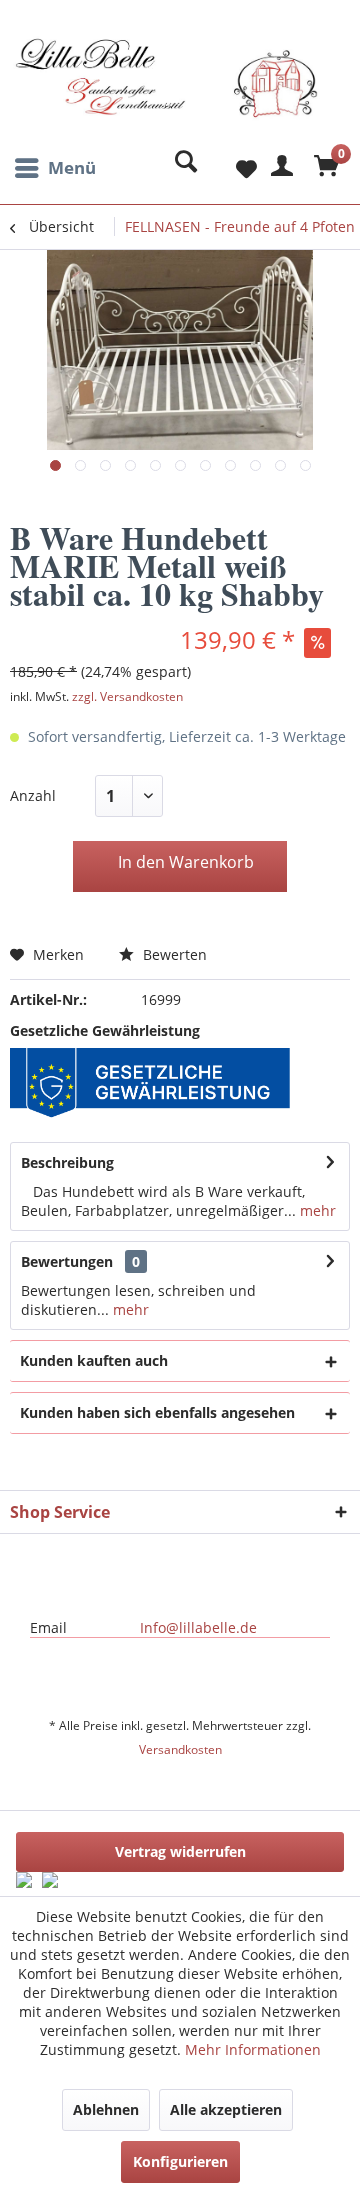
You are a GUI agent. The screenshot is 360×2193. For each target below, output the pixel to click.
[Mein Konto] (279, 168)
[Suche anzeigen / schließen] (181, 168)
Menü (72, 167)
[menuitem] (53, 168)
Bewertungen (67, 1261)
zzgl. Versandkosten (127, 696)
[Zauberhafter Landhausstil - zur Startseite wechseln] (166, 93)
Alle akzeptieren (226, 2109)
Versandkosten (180, 1749)
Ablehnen (106, 2109)
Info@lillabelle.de (198, 1627)
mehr (316, 1210)
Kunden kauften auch (94, 1360)
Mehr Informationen (253, 2049)
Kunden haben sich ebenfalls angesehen (157, 1412)
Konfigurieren (180, 2161)
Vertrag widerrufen (180, 1851)
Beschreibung (67, 1162)
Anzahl (33, 795)
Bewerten (173, 954)
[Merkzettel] (230, 168)
